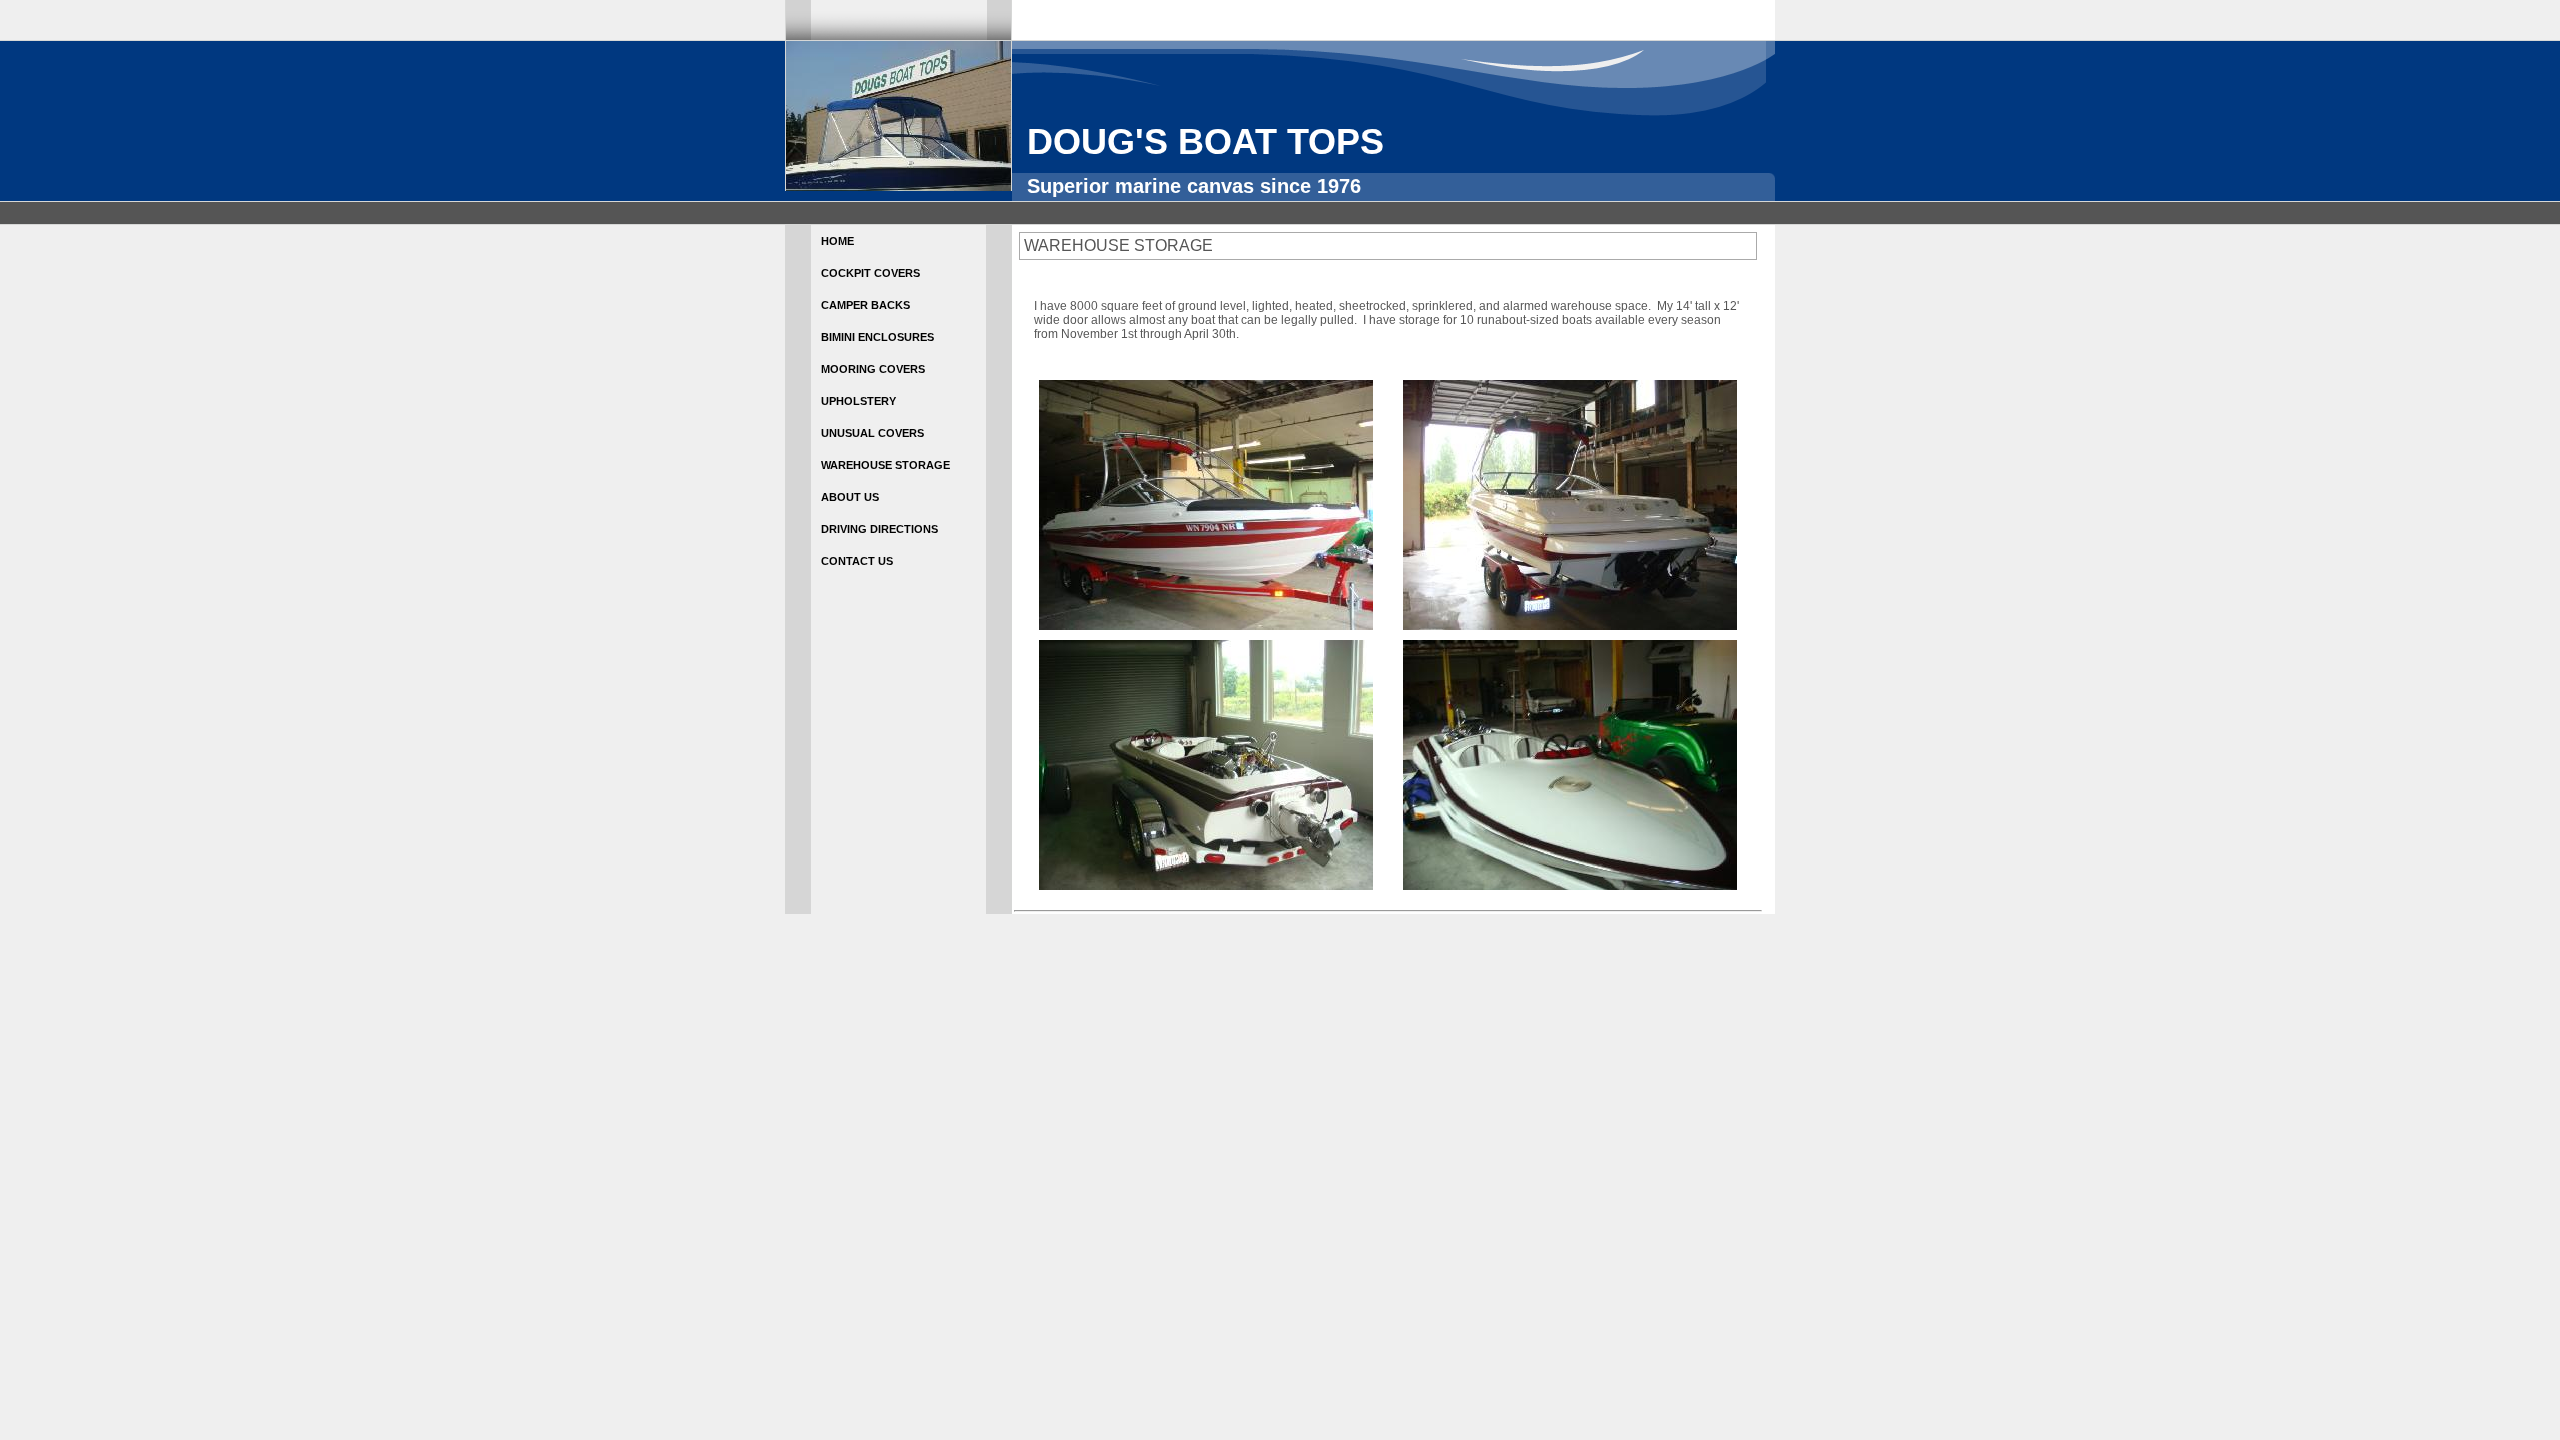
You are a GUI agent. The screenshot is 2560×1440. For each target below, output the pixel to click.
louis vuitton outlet (335, 8)
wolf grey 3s (437, 8)
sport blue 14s (1571, 8)
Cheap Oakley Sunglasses (191, 8)
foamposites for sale (1790, 8)
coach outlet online (1179, 8)
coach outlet (1376, 8)
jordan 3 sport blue (744, 8)
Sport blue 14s (1288, 8)
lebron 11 (1003, 8)
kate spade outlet (52, 8)
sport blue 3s (847, 8)
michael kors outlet (2025, 8)
